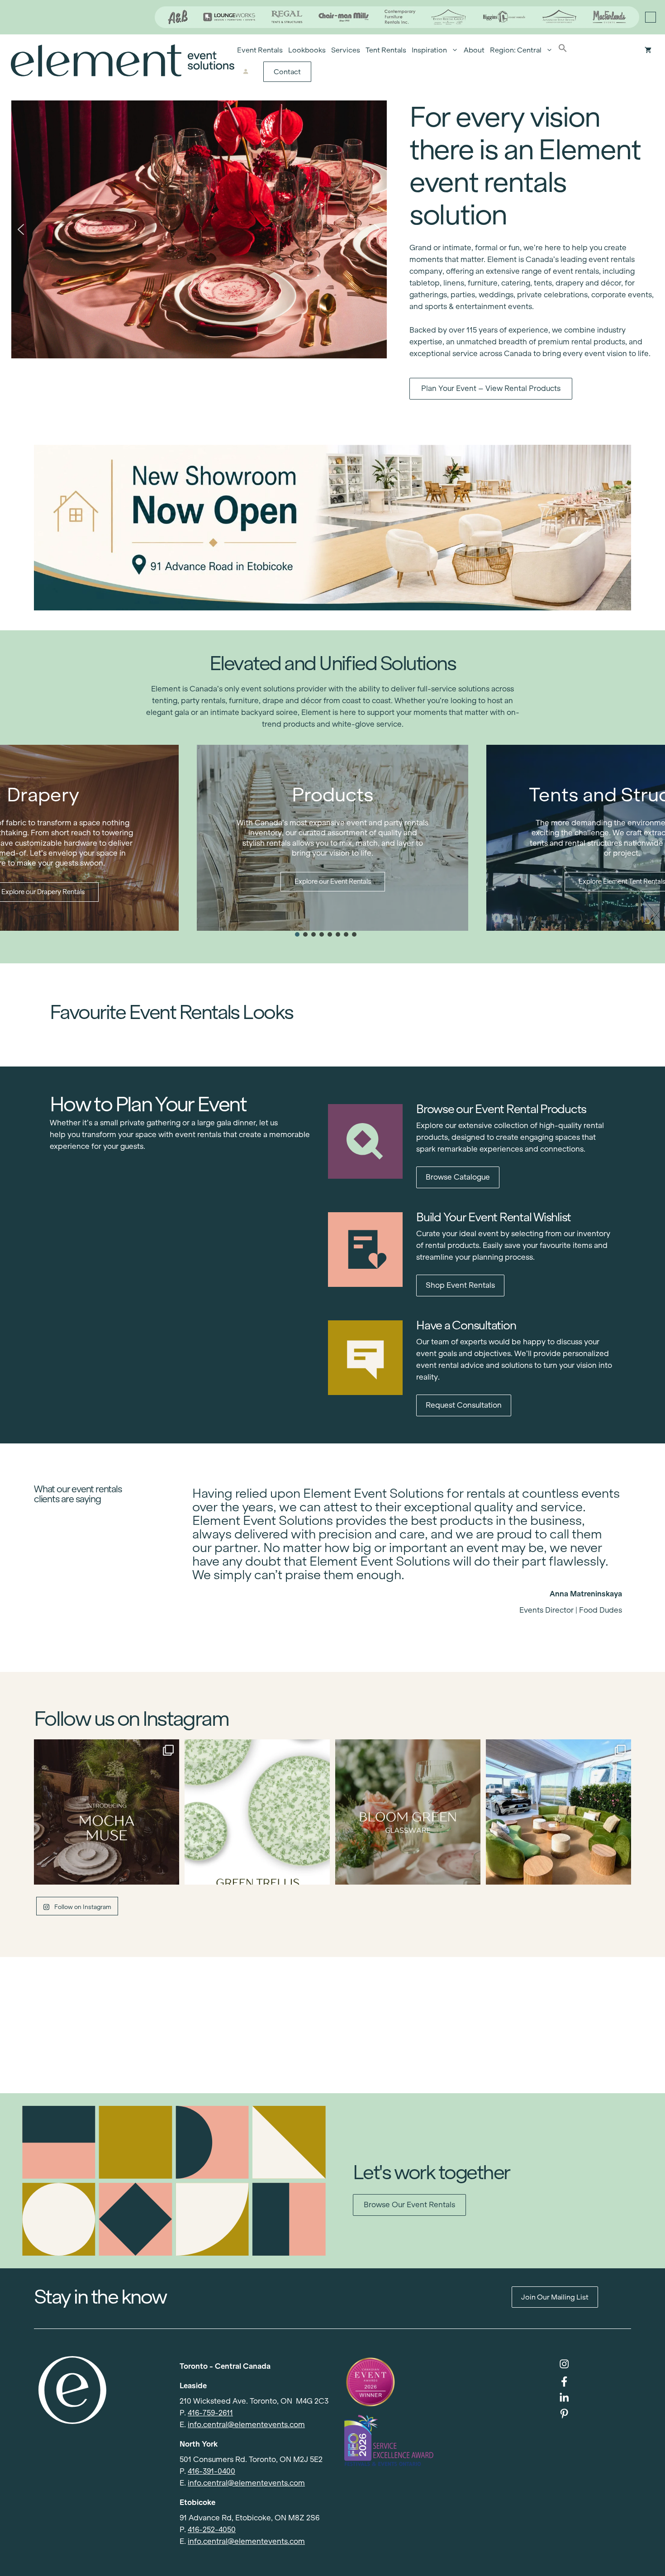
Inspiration (429, 50)
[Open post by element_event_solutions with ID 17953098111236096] (408, 1812)
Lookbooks (307, 50)
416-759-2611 (210, 2413)
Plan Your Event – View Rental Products (491, 388)
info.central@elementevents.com (246, 2425)
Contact (287, 72)
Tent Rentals (386, 50)
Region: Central (516, 50)
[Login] (245, 72)
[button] (563, 50)
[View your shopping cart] (648, 50)
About (474, 50)
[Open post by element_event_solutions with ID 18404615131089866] (107, 1812)
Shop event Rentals (460, 1285)
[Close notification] (651, 17)
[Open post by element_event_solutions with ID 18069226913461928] (558, 1812)
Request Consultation (464, 1405)
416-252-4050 (212, 2530)
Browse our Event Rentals (409, 2205)
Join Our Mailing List (555, 2297)
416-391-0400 (211, 2471)
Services (346, 50)
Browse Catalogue (458, 1177)
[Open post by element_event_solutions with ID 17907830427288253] (257, 1812)
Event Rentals (260, 50)
